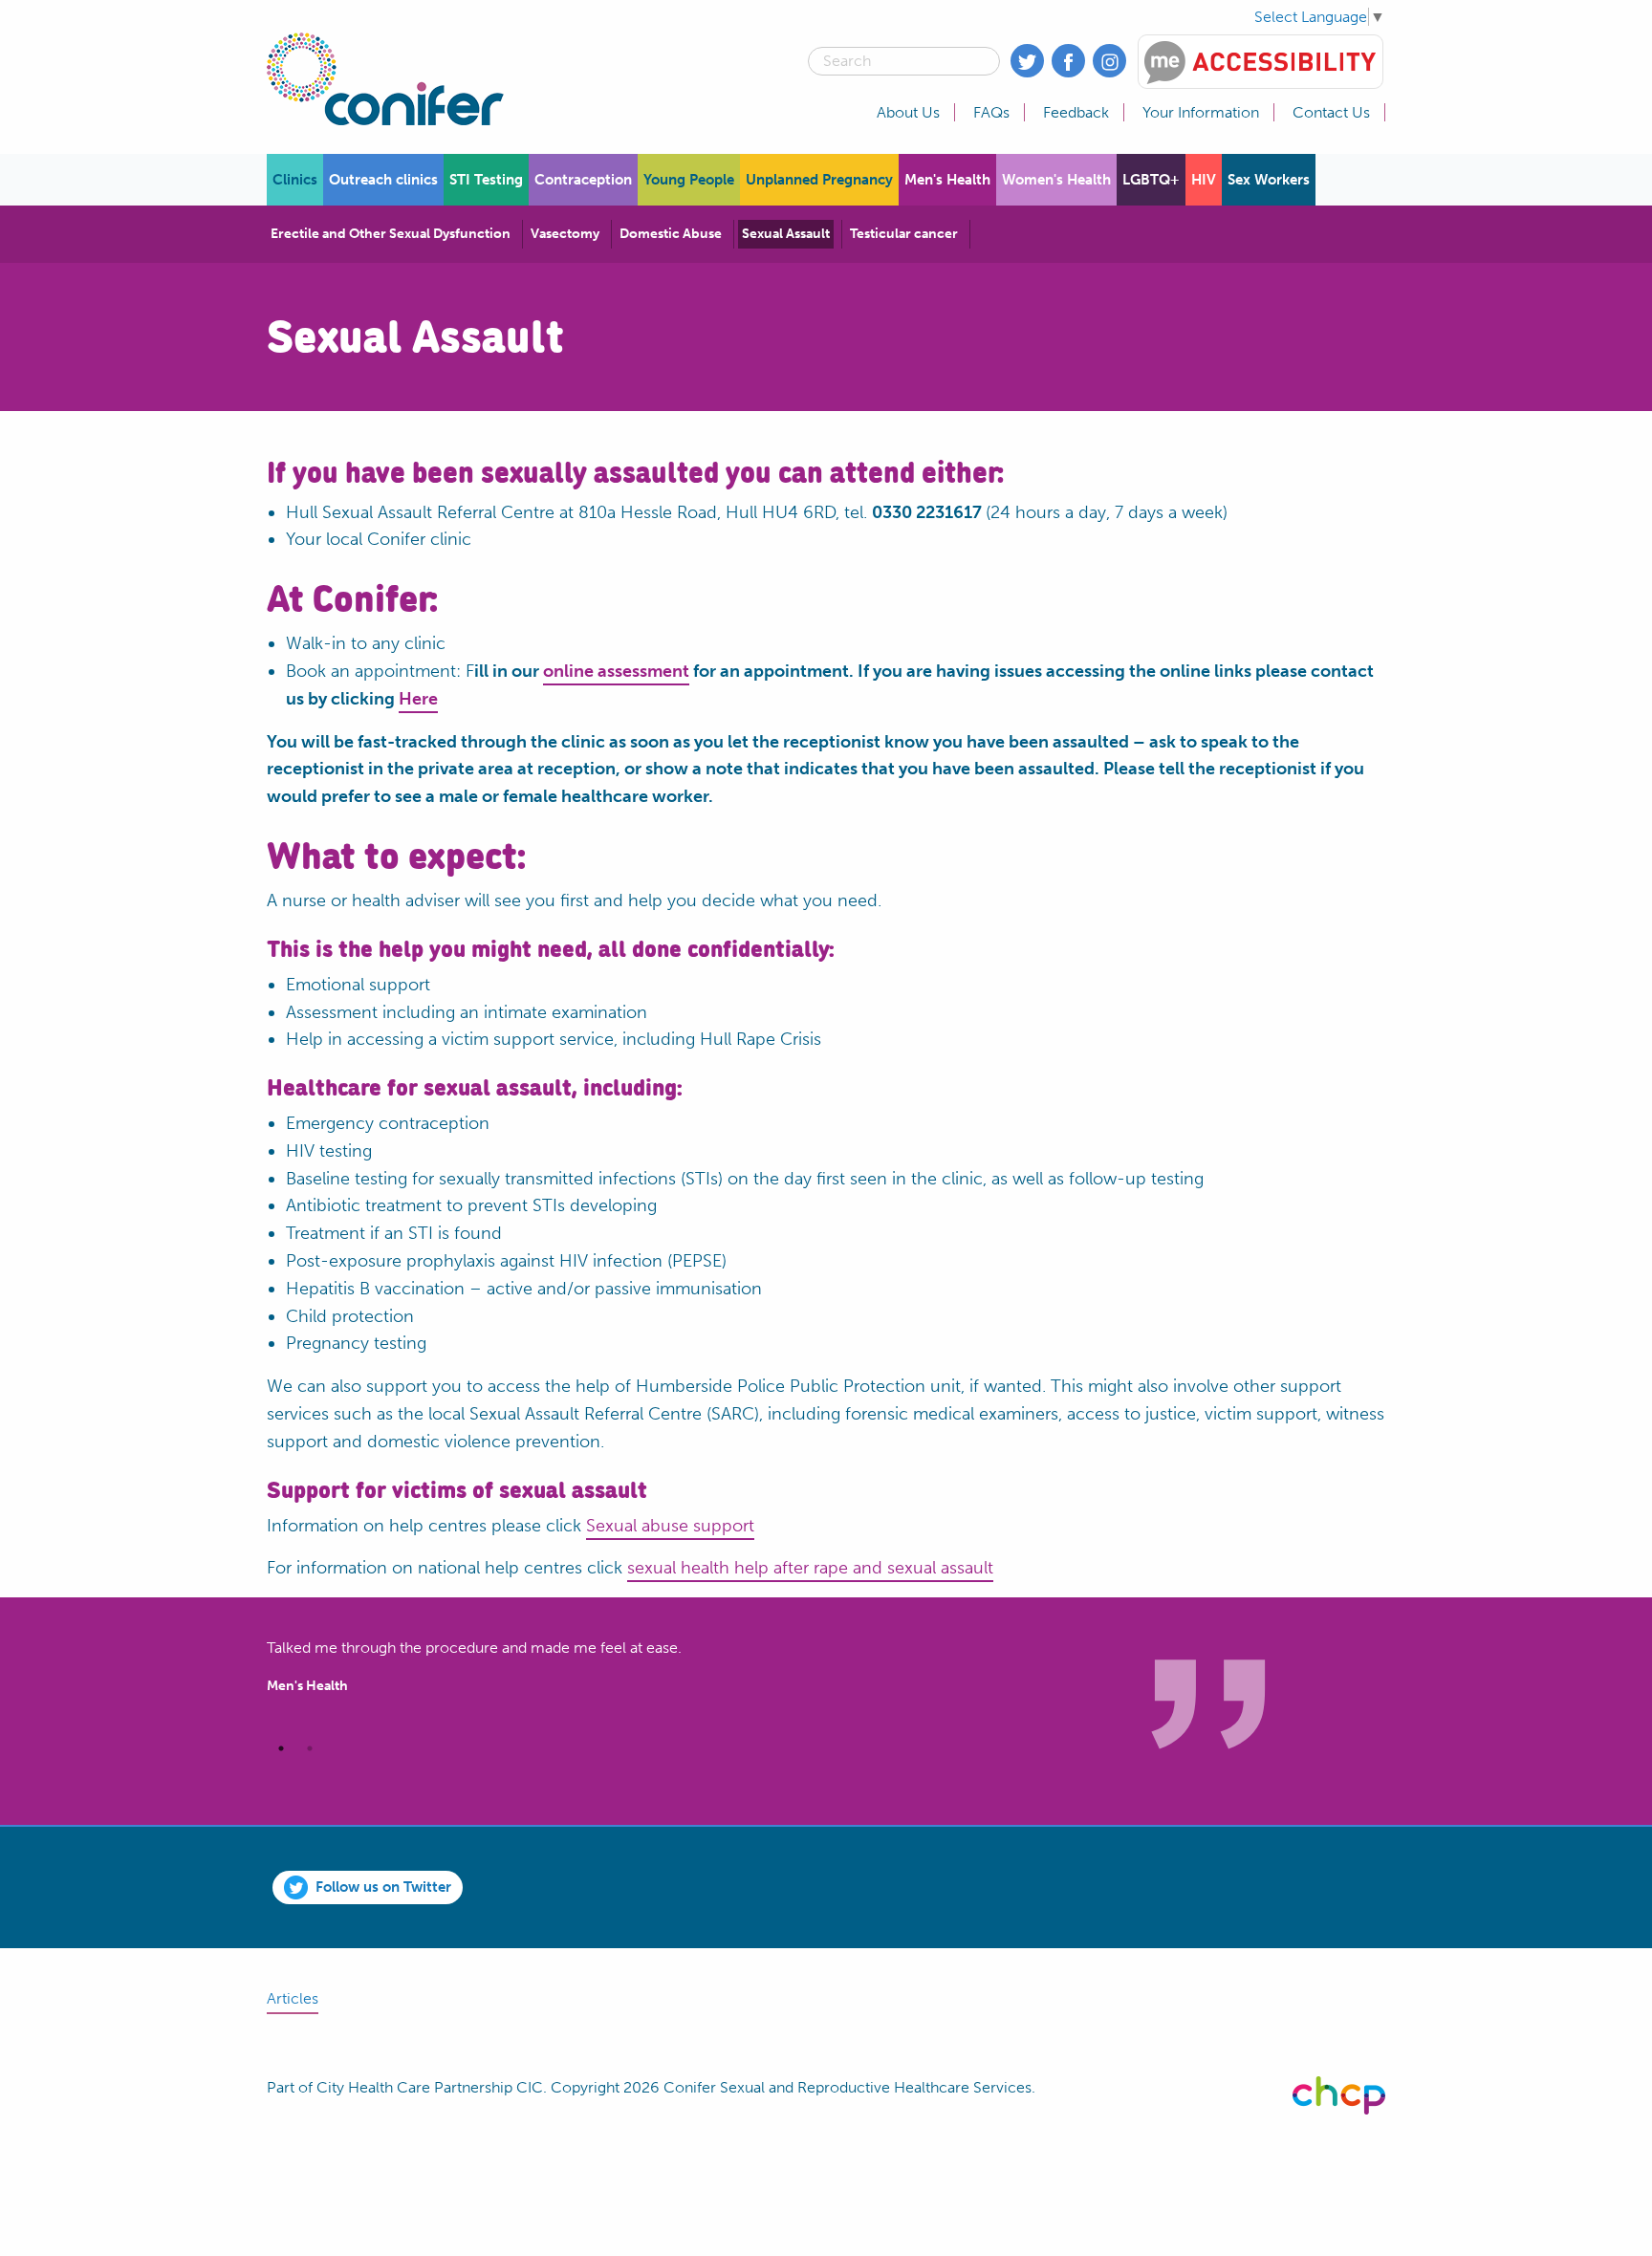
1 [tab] (281, 1748)
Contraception (583, 180)
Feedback (1076, 112)
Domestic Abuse (671, 234)
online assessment (616, 671)
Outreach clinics (383, 180)
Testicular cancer (904, 234)
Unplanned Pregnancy (819, 180)
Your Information (1201, 112)
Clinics (295, 180)
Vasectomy (565, 234)
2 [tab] (310, 1748)
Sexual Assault (786, 234)
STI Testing (486, 180)
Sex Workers (1269, 180)
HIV (1204, 180)
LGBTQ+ (1151, 180)
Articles (293, 1998)
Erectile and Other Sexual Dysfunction (391, 234)
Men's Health (947, 180)
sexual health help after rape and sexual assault (810, 1568)
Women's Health (1056, 180)
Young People (689, 180)
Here (418, 699)
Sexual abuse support (670, 1526)
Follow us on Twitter (383, 1887)
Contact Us (1331, 112)
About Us (908, 112)
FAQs (991, 112)
